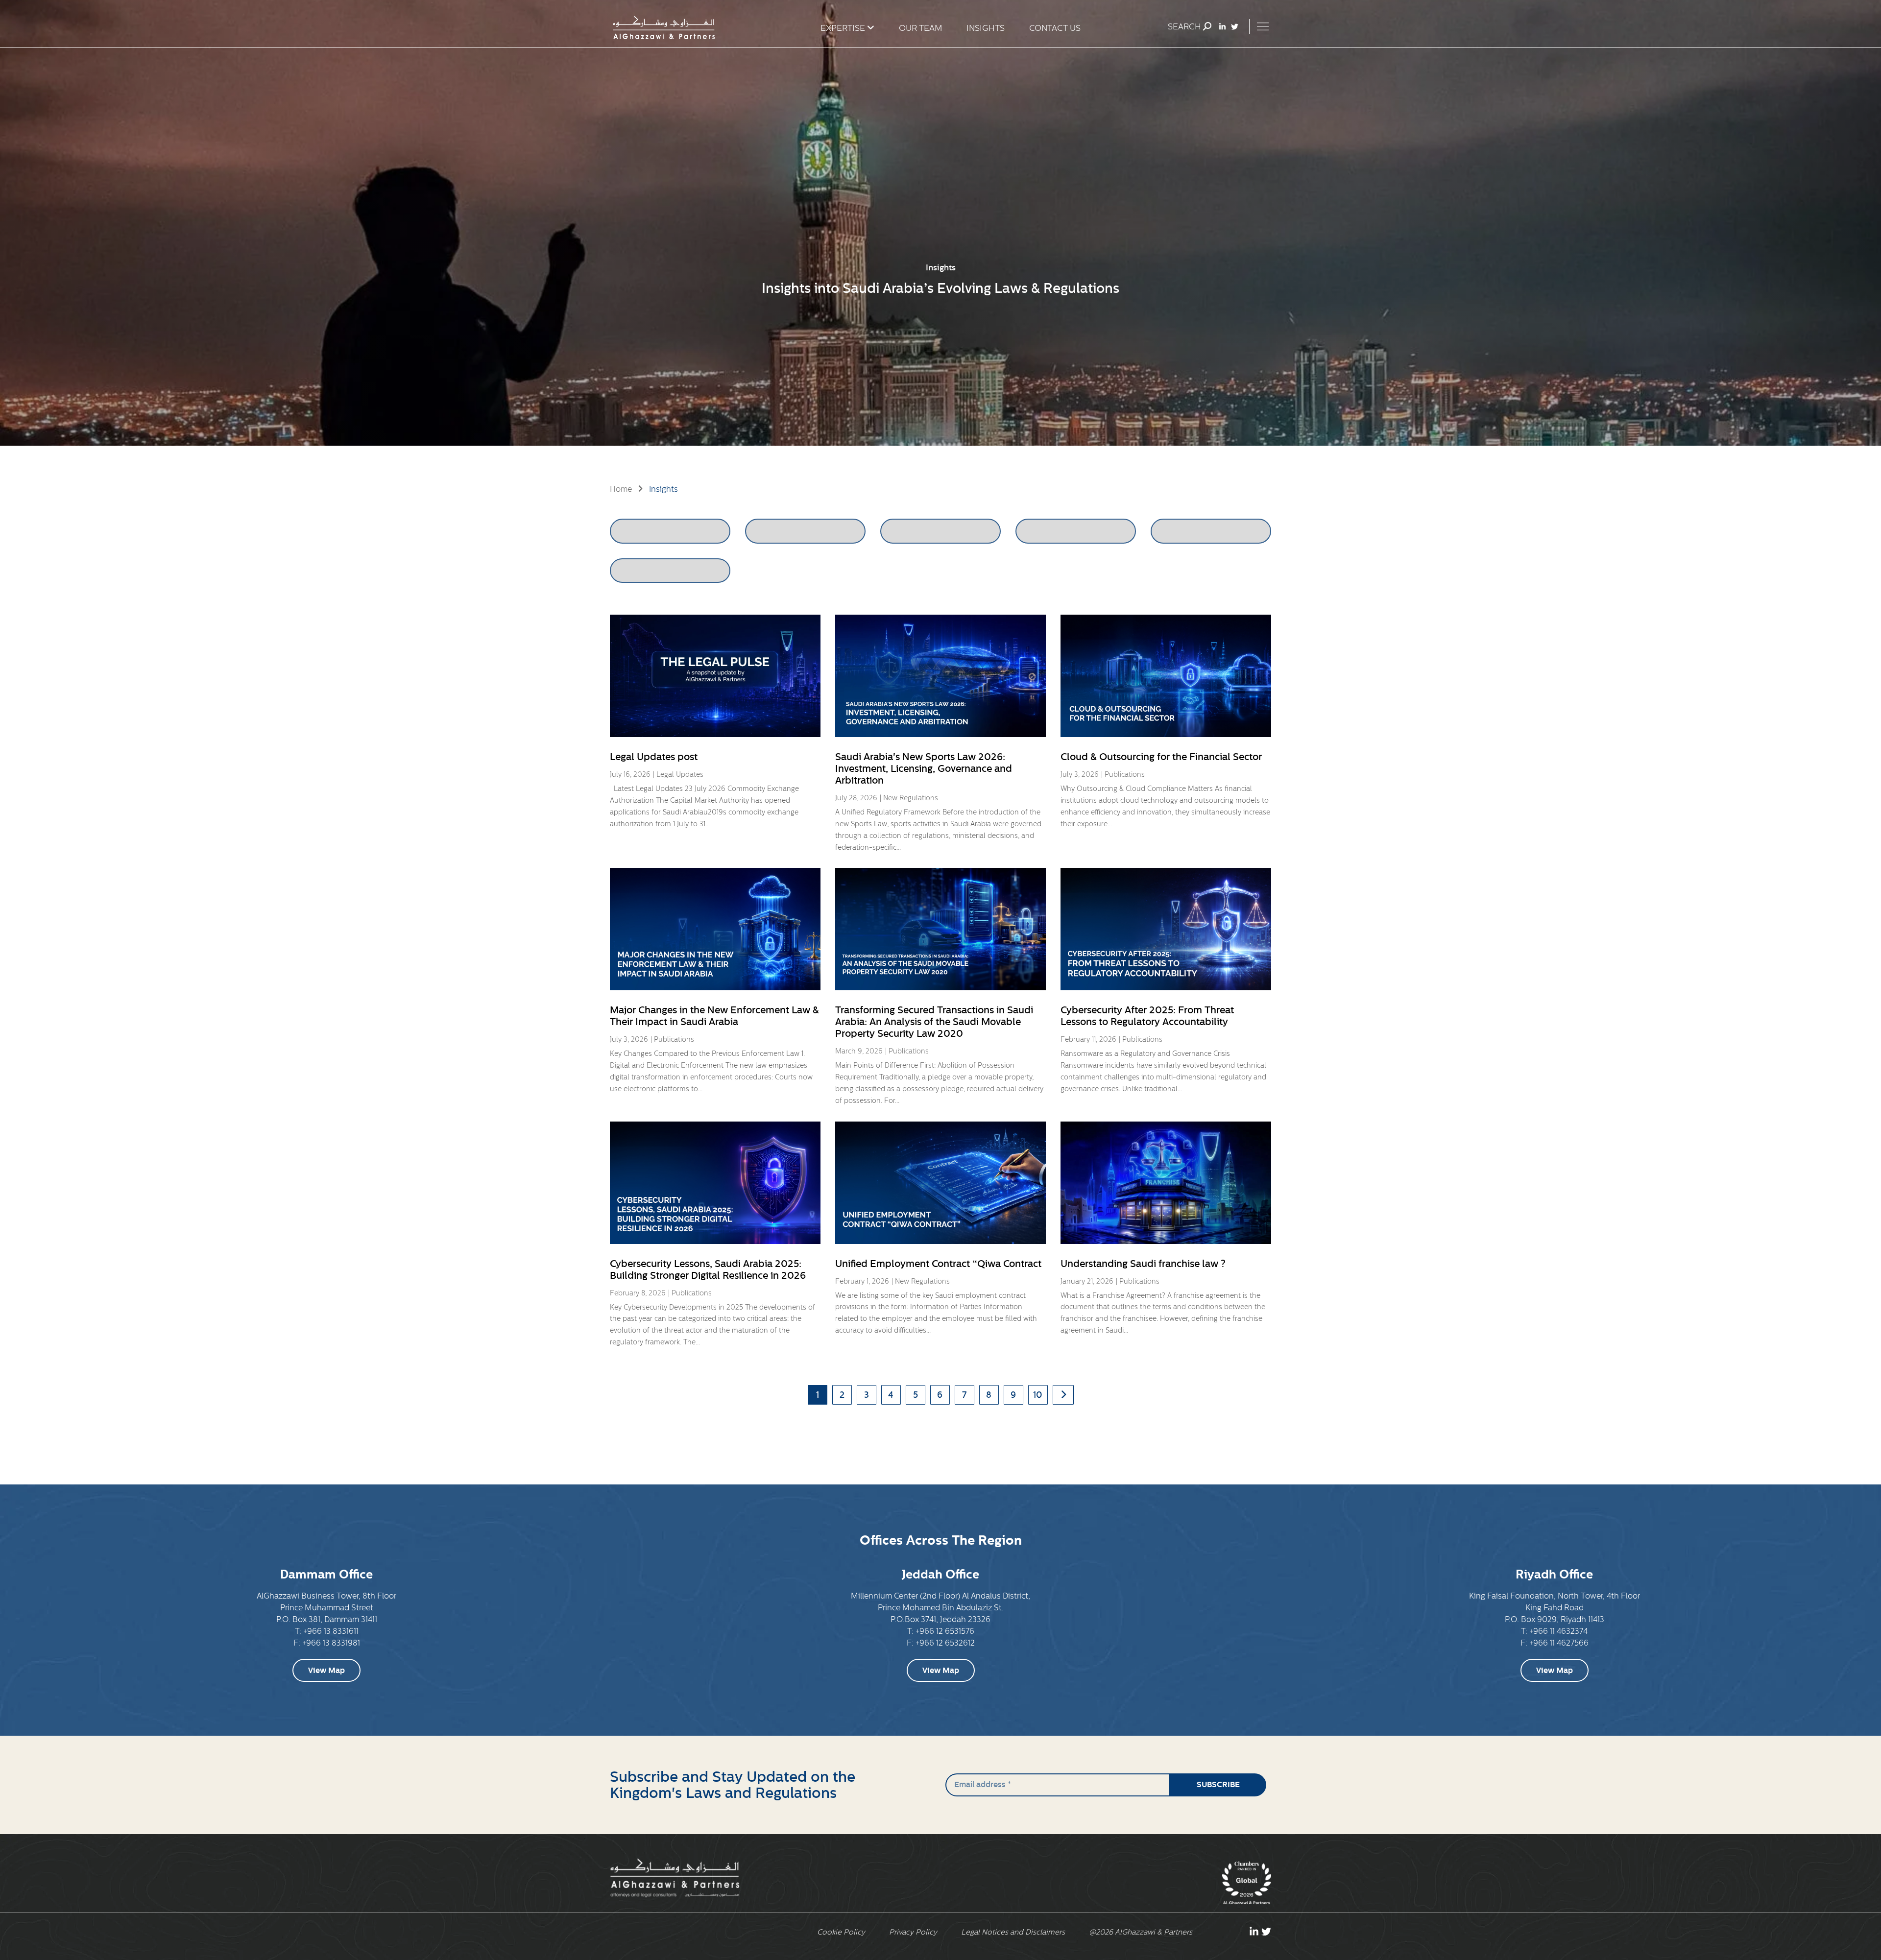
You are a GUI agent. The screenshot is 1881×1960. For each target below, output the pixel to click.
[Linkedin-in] (1222, 27)
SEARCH (1185, 27)
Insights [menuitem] (986, 28)
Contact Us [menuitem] (1055, 28)
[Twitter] (1235, 27)
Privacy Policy (913, 1932)
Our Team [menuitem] (920, 28)
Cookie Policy (841, 1932)
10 (1038, 1395)
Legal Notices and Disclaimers (1013, 1932)
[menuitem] (838, 28)
